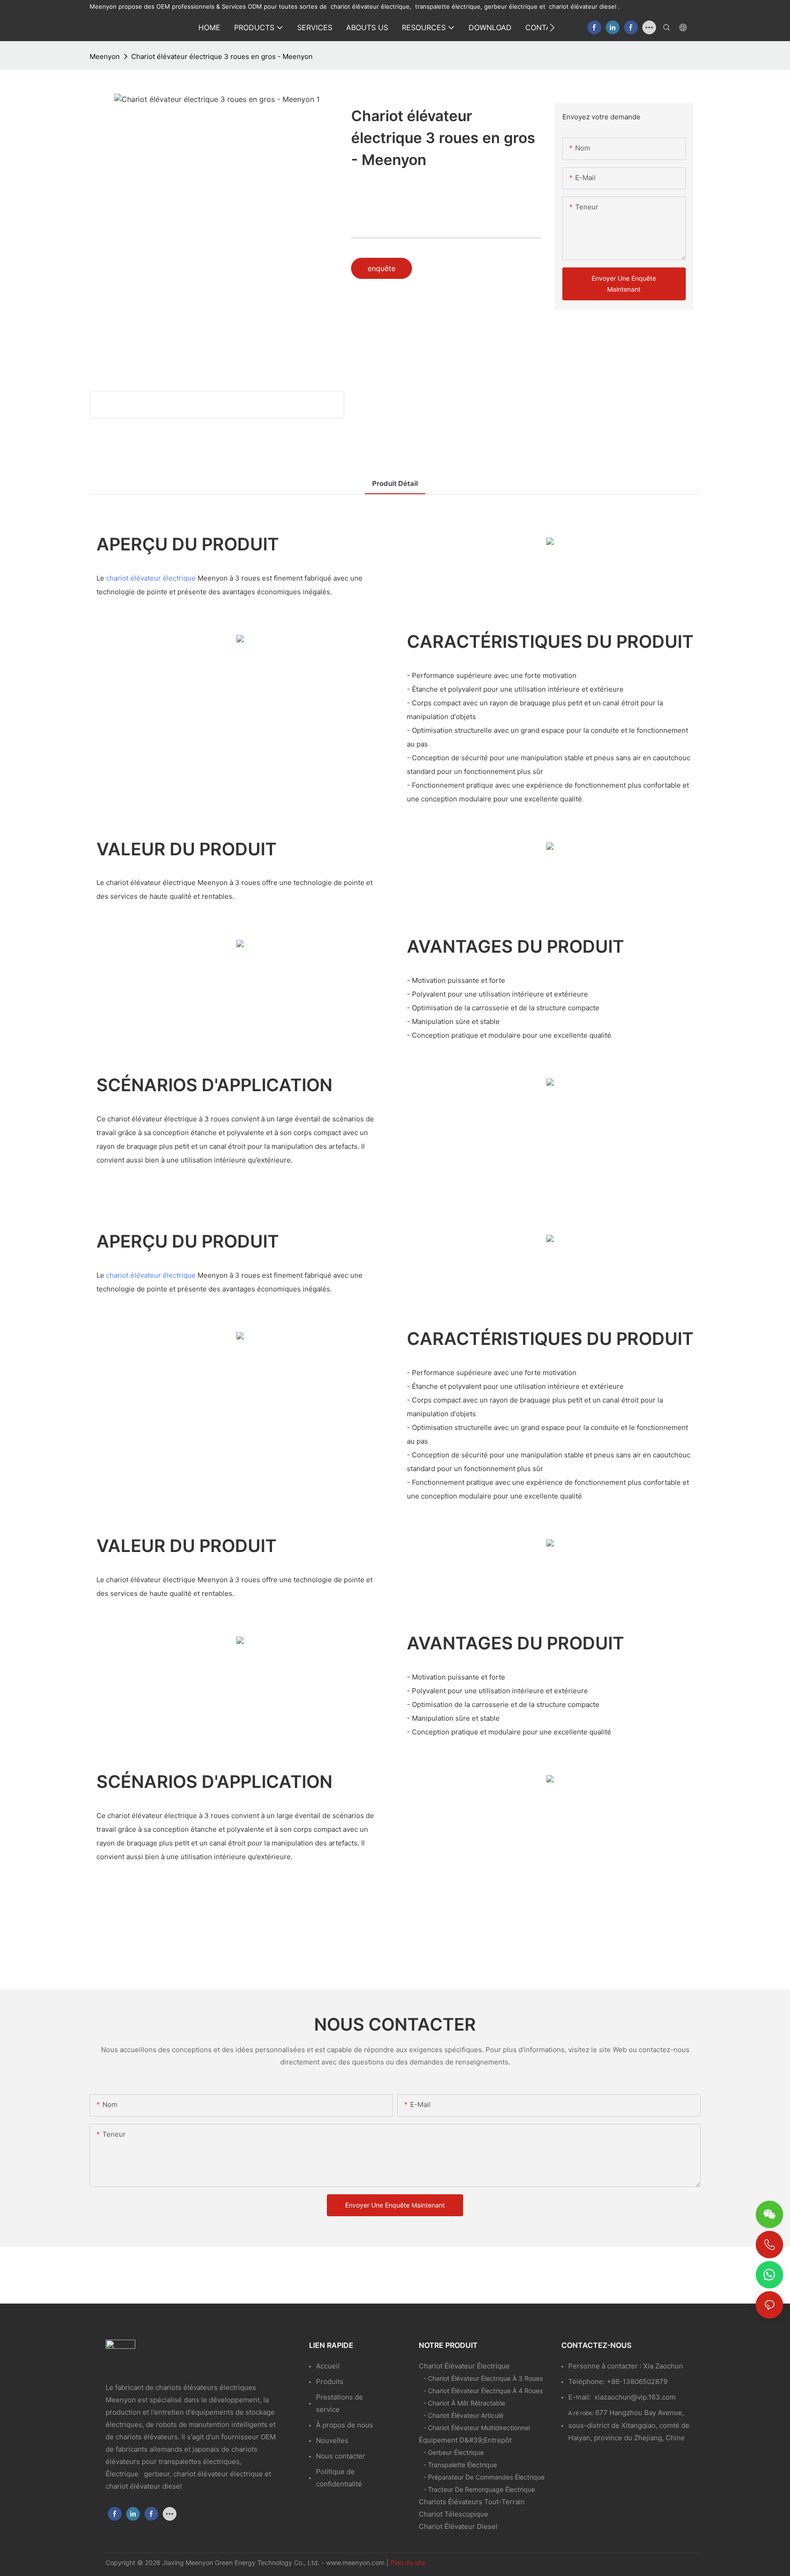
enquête (382, 268)
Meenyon (105, 56)
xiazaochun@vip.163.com (635, 2397)
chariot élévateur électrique (151, 578)
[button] (552, 27)
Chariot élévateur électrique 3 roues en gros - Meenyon (222, 56)
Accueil (328, 2366)
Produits (330, 2381)
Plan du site (408, 2563)
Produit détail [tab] (395, 483)
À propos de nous (344, 2425)
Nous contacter (341, 2456)
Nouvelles (332, 2440)
